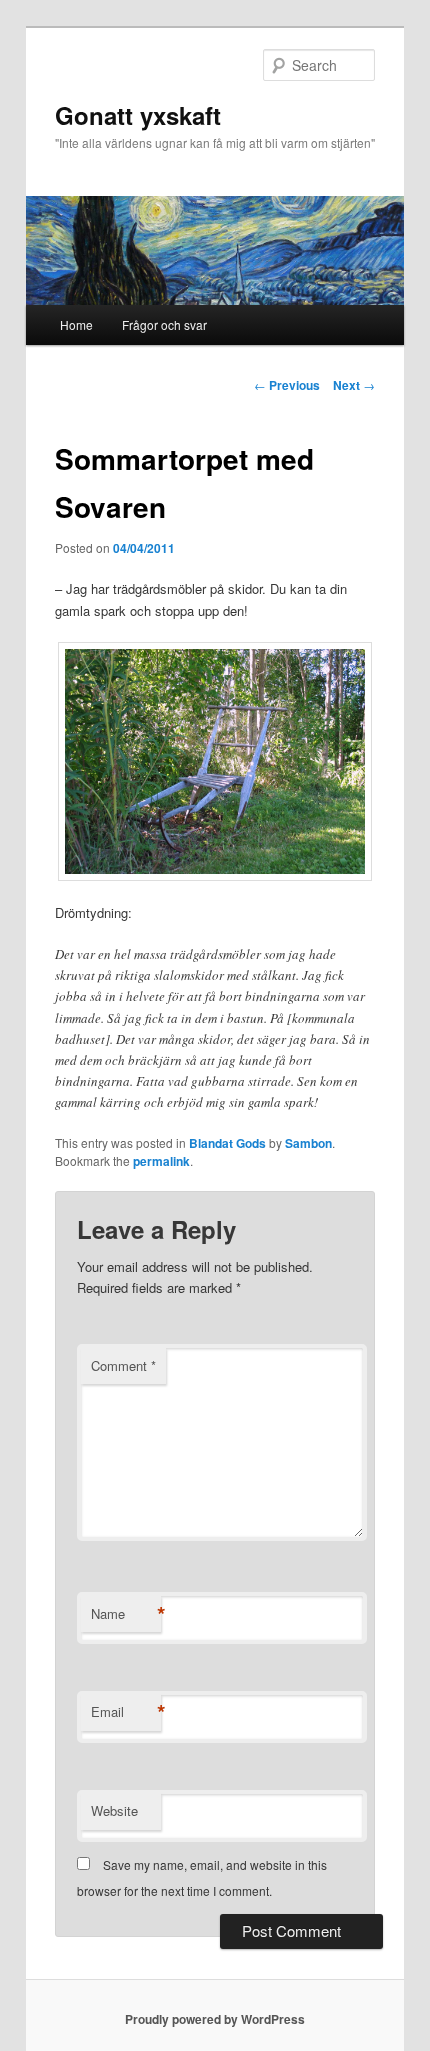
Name (126, 1614)
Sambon (308, 1143)
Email (126, 1712)
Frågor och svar (164, 324)
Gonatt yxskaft (138, 115)
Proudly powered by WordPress (215, 2019)
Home (76, 324)
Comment (123, 1365)
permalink (161, 1161)
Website (114, 1810)
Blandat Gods (227, 1143)
